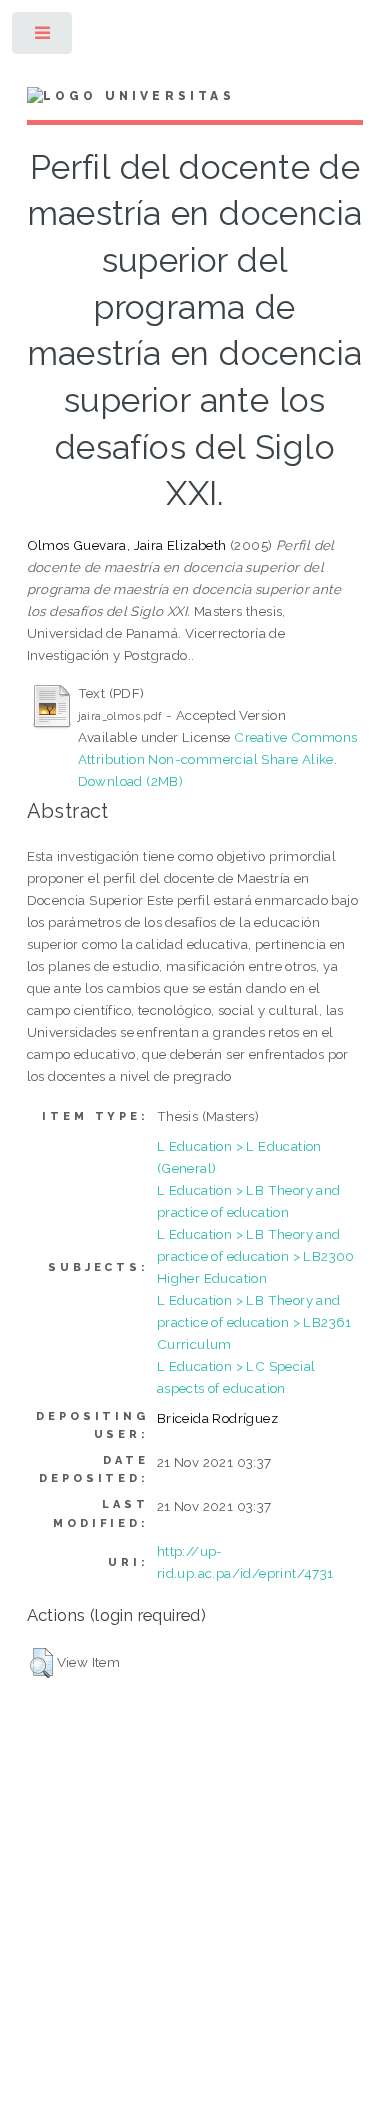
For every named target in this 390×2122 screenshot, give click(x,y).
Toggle (43, 37)
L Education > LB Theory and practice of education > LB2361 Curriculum (254, 1322)
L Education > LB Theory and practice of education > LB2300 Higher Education (256, 1256)
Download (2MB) (131, 781)
